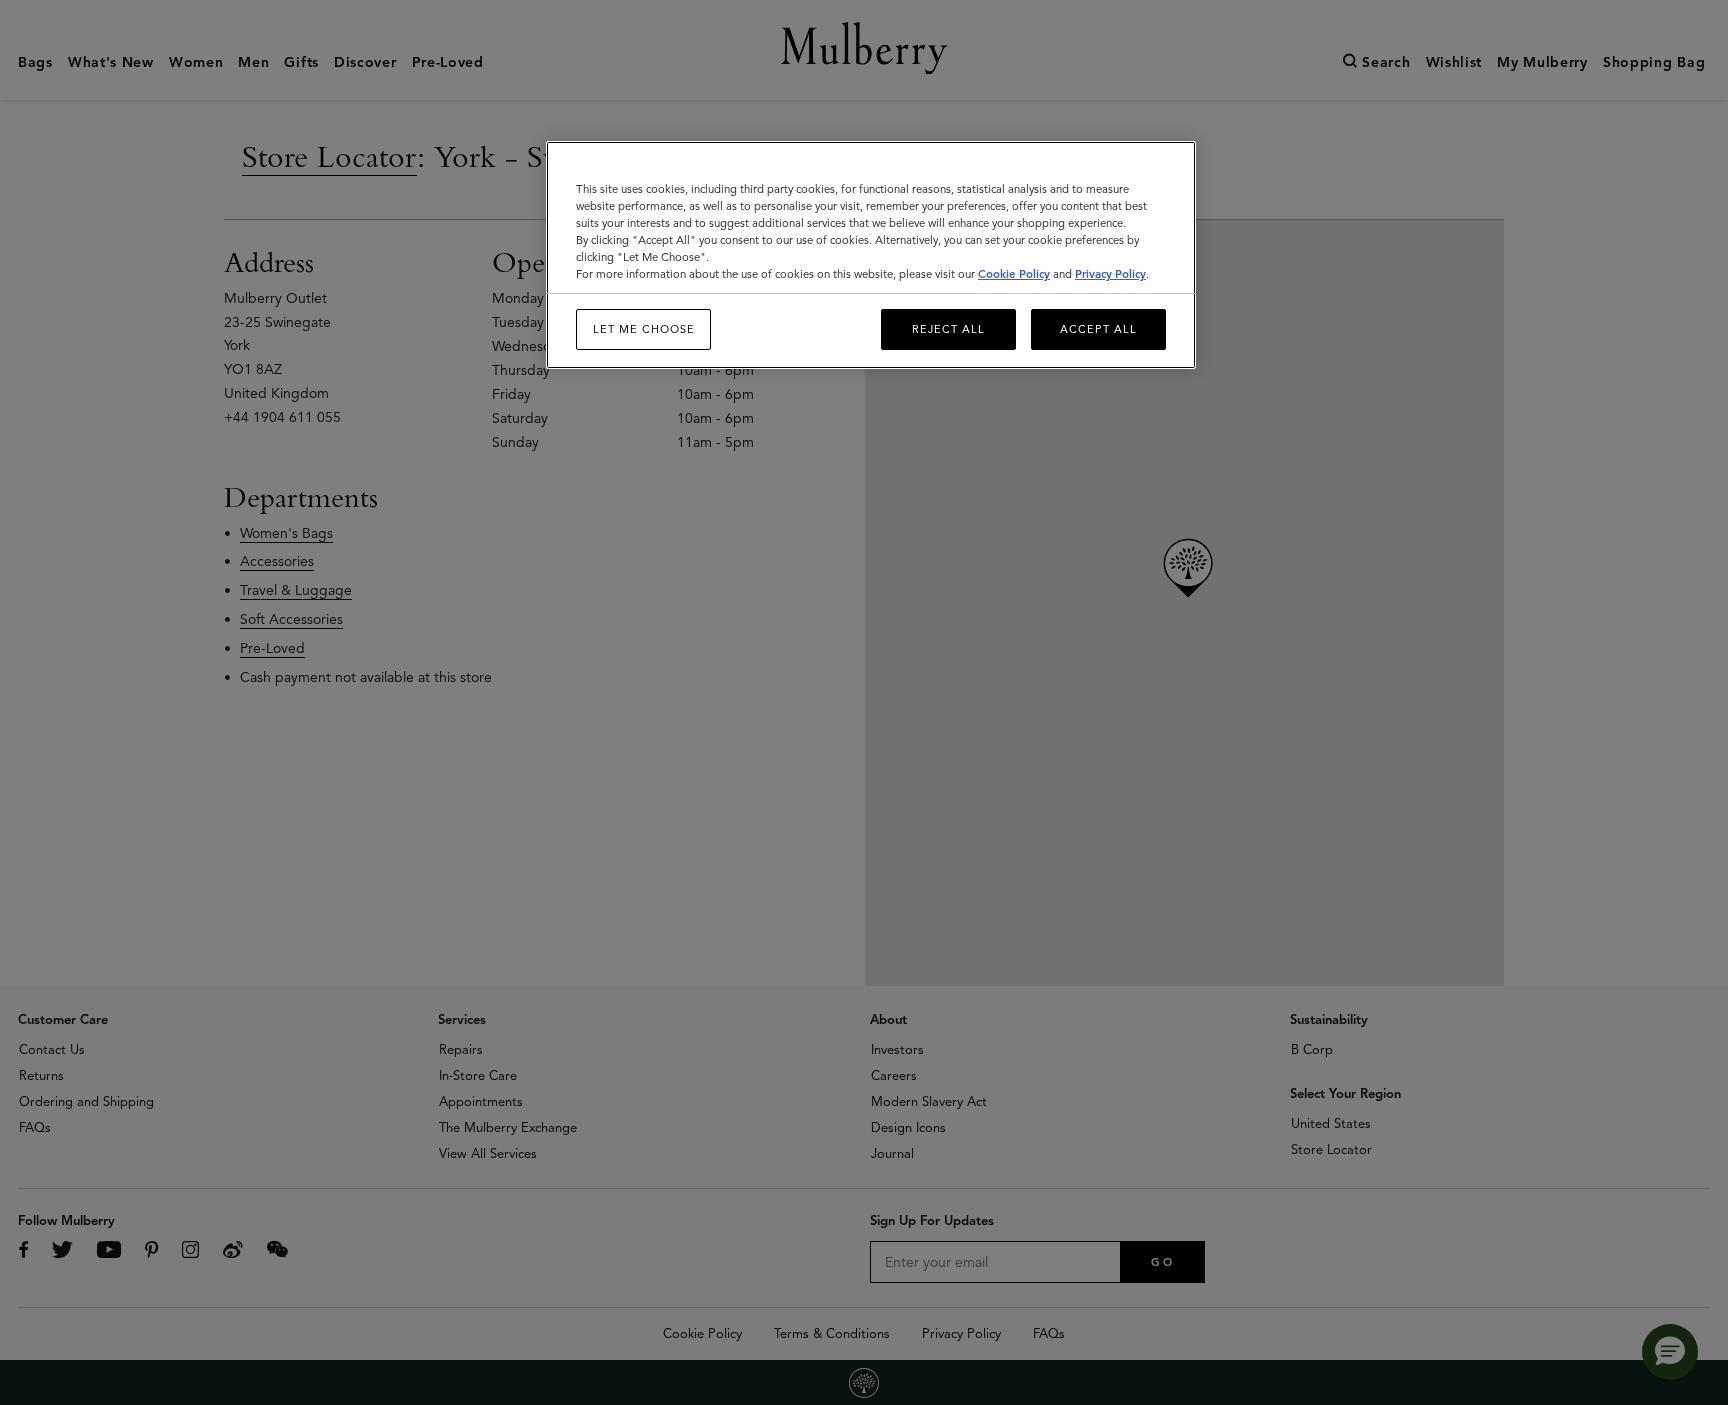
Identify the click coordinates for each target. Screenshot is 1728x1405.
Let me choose (644, 329)
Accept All (1098, 329)
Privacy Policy (1110, 274)
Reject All (948, 329)
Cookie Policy (1014, 274)
